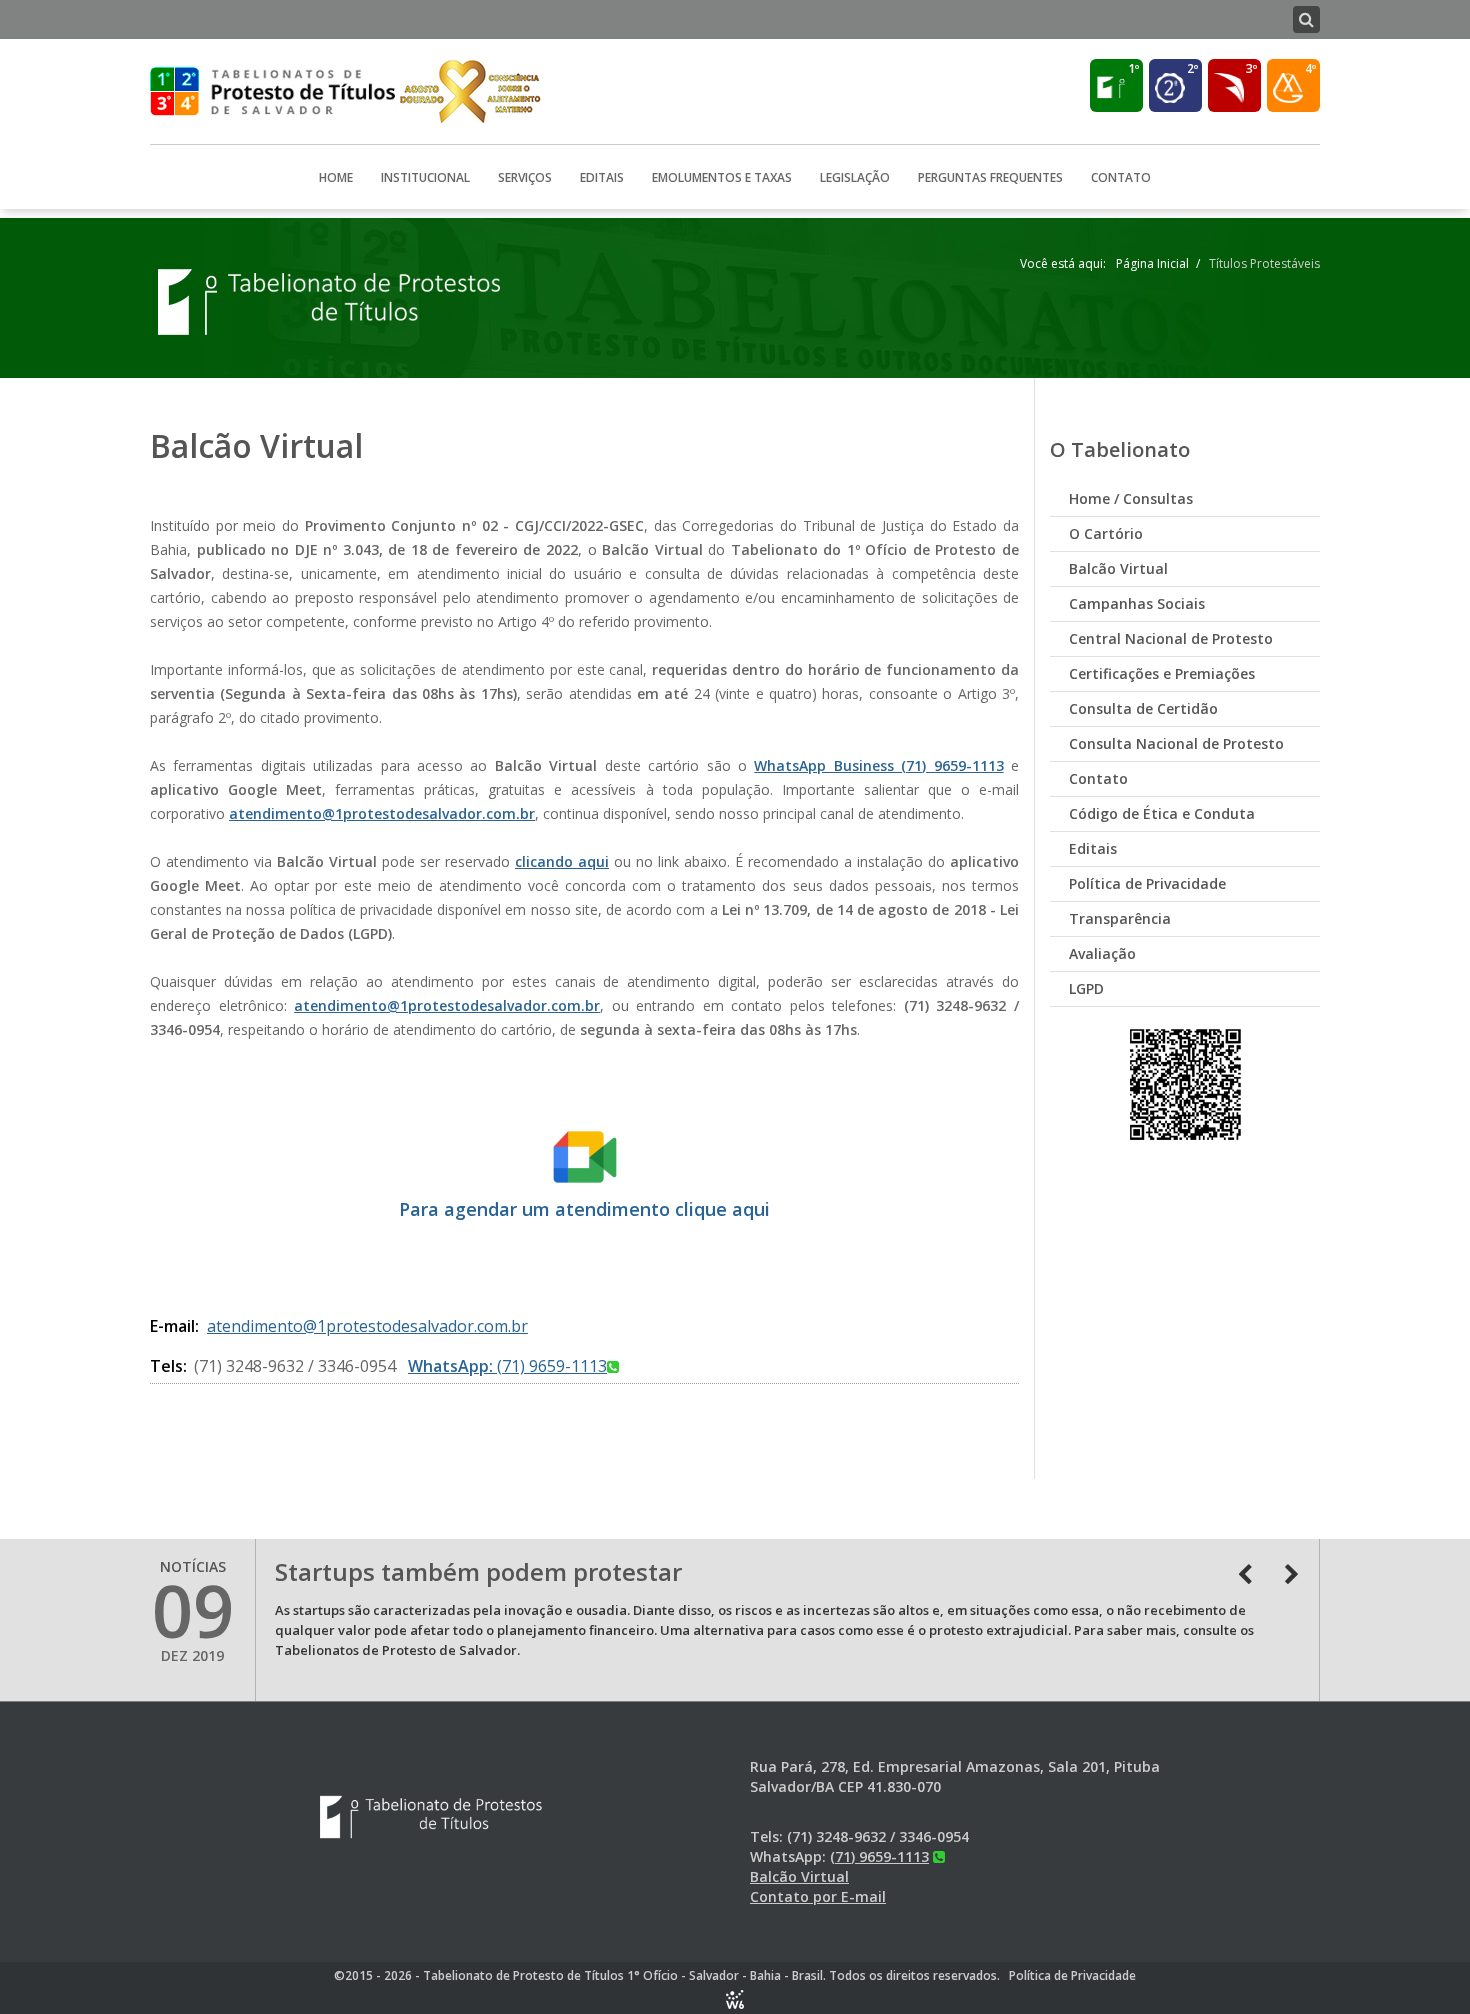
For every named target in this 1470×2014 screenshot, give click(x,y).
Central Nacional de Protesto (1171, 638)
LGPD (1086, 988)
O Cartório (1106, 533)
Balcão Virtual (1118, 568)
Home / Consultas (1131, 498)
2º (1192, 68)
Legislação (855, 177)
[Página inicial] (331, 300)
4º (1310, 68)
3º (1251, 68)
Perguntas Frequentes (990, 177)
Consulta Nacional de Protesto (1176, 743)
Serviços (525, 177)
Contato (1121, 177)
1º (1133, 68)
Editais (602, 177)
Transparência (1120, 918)
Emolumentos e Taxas (722, 177)
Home (336, 177)
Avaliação (1102, 953)
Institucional (425, 177)
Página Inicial (1152, 263)
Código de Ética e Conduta (1162, 813)
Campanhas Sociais (1137, 603)
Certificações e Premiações (1162, 673)
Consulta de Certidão (1143, 708)
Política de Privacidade (1147, 883)
